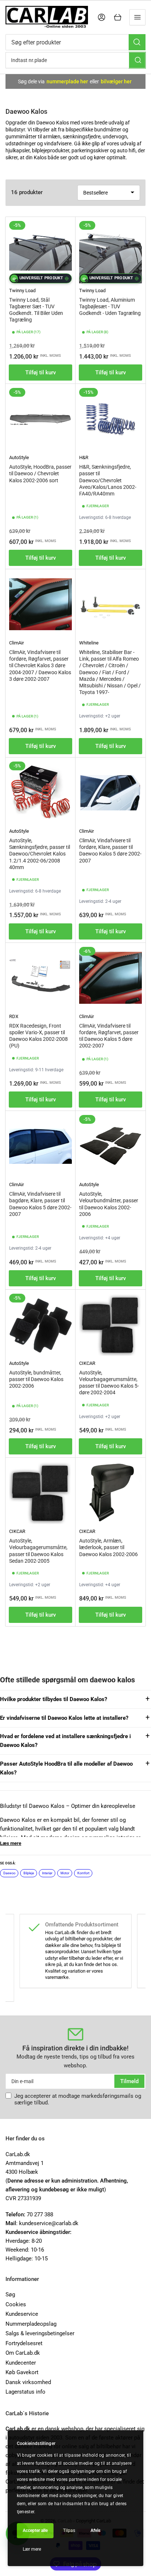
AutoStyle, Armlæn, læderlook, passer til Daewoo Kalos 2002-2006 (108, 1547)
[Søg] (137, 42)
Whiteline (89, 643)
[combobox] (75, 42)
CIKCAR (87, 1363)
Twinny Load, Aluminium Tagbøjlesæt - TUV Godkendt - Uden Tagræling (110, 306)
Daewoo (9, 1873)
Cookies (16, 2304)
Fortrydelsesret (24, 2343)
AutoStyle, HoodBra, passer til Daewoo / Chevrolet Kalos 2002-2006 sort (40, 473)
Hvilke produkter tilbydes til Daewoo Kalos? (54, 1699)
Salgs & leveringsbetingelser (40, 2333)
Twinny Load (22, 290)
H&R (84, 457)
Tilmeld (129, 2081)
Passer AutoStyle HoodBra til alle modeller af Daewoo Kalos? (66, 1768)
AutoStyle (19, 457)
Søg (10, 2295)
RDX (14, 1016)
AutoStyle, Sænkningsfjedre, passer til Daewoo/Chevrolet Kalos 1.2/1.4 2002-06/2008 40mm (40, 854)
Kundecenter (21, 2363)
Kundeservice (22, 2314)
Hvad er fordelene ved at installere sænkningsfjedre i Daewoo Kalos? (65, 1741)
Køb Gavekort (22, 2372)
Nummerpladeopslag (31, 2324)
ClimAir (16, 643)
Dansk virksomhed (28, 2382)
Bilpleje (29, 1873)
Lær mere (32, 2549)
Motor (65, 1873)
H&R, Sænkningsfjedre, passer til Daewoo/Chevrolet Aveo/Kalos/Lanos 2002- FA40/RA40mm (108, 480)
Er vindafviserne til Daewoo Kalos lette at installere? (64, 1718)
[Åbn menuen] (137, 17)
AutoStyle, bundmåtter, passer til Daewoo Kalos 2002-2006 (36, 1379)
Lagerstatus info (25, 2392)
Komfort (83, 1873)
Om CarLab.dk (23, 2353)
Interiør (47, 1873)
